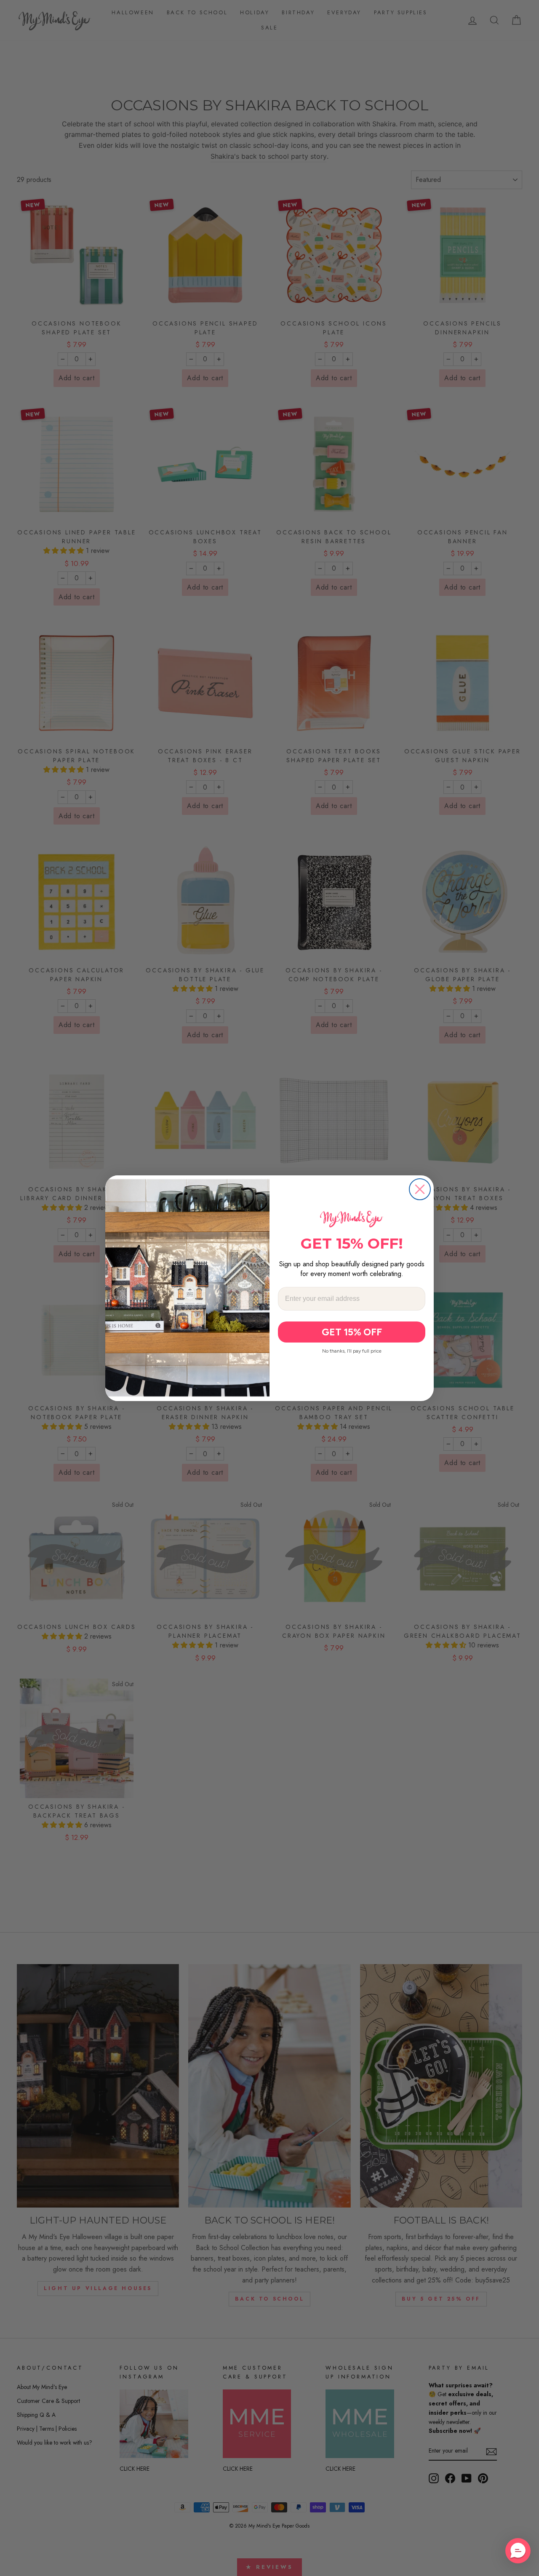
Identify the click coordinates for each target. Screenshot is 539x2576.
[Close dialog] (420, 1189)
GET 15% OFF (352, 1332)
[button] (518, 2551)
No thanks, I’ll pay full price (352, 1351)
